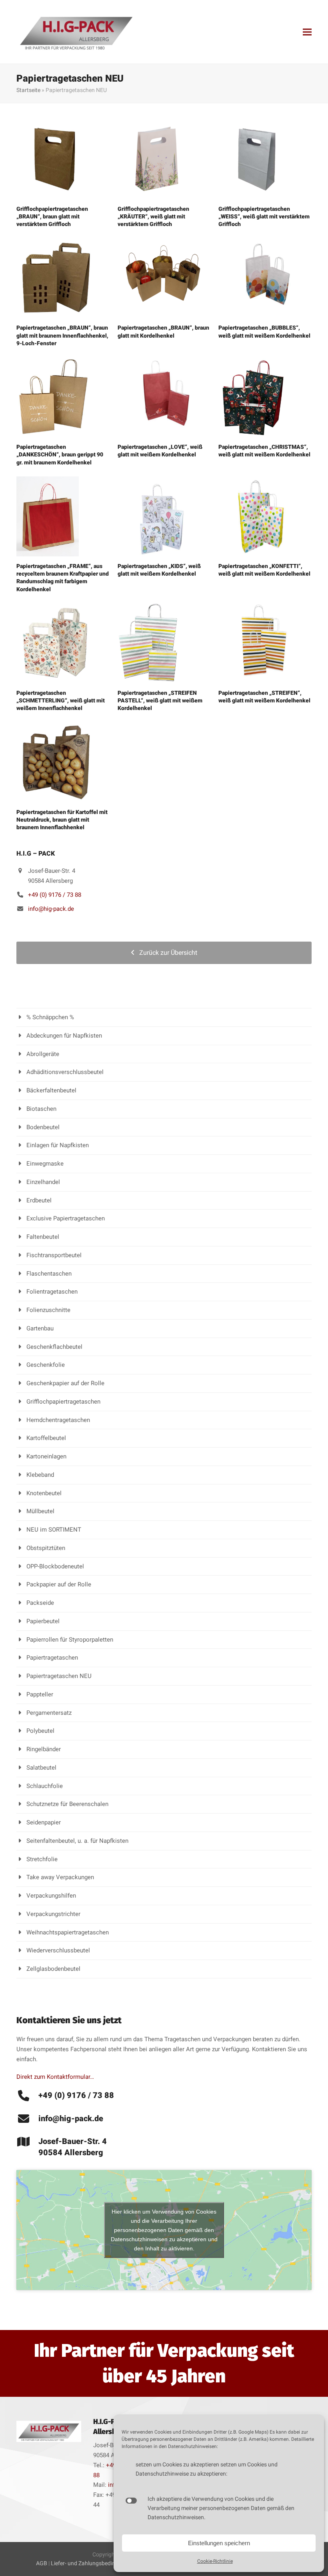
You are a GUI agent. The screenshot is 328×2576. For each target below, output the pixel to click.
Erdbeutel (39, 1200)
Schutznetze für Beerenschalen (67, 1804)
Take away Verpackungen (60, 1877)
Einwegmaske (45, 1164)
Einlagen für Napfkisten (58, 1145)
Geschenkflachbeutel (54, 1347)
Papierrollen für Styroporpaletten (70, 1640)
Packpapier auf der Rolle (59, 1584)
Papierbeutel (43, 1621)
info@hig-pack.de (51, 909)
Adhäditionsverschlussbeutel (65, 1072)
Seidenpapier (44, 1822)
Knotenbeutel (44, 1493)
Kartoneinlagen (46, 1456)
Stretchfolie (42, 1859)
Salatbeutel (41, 1768)
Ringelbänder (44, 1749)
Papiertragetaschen (52, 1658)
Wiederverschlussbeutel (58, 1950)
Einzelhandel (43, 1182)
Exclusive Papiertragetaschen (66, 1218)
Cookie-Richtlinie (215, 2561)
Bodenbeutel (43, 1127)
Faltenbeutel (43, 1237)
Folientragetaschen (52, 1292)
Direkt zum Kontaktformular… (55, 2077)
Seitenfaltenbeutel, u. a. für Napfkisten (77, 1841)
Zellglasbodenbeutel (53, 1969)
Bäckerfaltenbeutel (51, 1090)
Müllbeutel (40, 1511)
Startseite (28, 90)
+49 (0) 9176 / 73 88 (55, 895)
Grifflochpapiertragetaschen (63, 1402)
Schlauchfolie (45, 1786)
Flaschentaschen (49, 1274)
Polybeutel (40, 1731)
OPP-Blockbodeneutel (55, 1566)
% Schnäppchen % (50, 1017)
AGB (42, 2563)
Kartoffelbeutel (46, 1438)
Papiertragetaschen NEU (59, 1676)
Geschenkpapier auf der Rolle (65, 1383)
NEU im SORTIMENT (54, 1530)
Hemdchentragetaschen (58, 1420)
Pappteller (40, 1694)
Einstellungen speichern (219, 2543)
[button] (307, 32)
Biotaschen (41, 1109)
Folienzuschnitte (48, 1310)
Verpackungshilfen (51, 1896)
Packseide (40, 1603)
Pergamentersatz (49, 1713)
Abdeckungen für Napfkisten (64, 1036)
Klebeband (40, 1475)
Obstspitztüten (46, 1548)
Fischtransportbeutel (54, 1255)
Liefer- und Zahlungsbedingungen (93, 2563)
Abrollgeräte (43, 1054)
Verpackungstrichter (53, 1914)
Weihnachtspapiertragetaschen (68, 1932)
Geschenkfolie (46, 1365)
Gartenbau (40, 1328)
